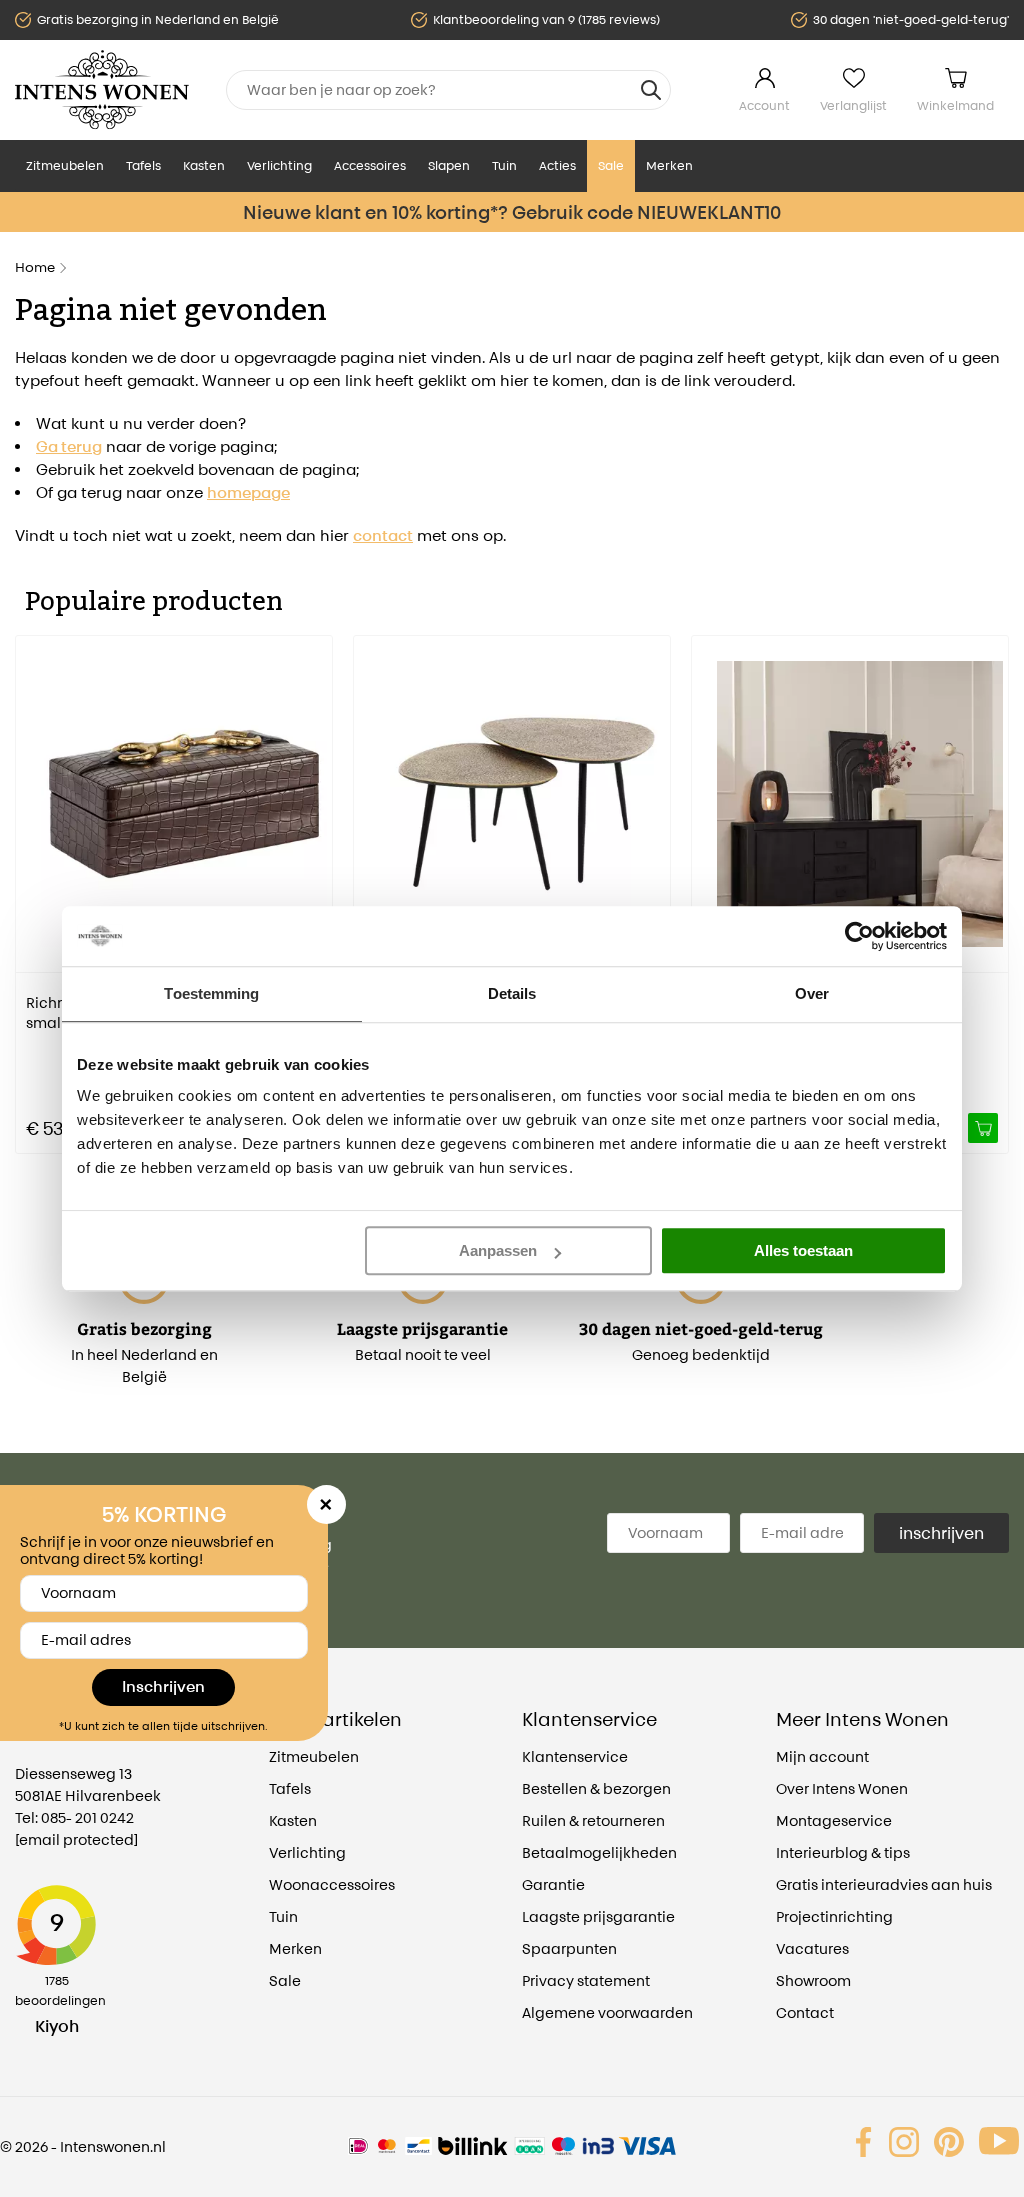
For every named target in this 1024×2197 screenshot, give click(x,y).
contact (383, 535)
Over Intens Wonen (842, 1788)
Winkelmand (955, 105)
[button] (30, 880)
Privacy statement (586, 1980)
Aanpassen (498, 1250)
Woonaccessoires (332, 1884)
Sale (611, 165)
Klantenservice (575, 1756)
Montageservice (834, 1820)
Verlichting (279, 165)
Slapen (449, 165)
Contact (805, 2012)
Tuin (504, 165)
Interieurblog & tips (843, 1852)
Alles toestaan (803, 1250)
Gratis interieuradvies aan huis (884, 1884)
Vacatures (812, 1948)
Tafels (143, 165)
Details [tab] (512, 993)
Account (764, 105)
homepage (248, 492)
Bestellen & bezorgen (596, 1788)
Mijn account (822, 1756)
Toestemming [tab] (211, 993)
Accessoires (370, 165)
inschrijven (941, 1533)
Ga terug (69, 446)
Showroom (813, 1980)
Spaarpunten (569, 1948)
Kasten (204, 165)
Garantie (553, 1884)
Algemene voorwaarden (607, 2012)
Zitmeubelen (65, 165)
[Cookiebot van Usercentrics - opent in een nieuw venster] (859, 936)
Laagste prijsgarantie (598, 1916)
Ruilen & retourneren (593, 1820)
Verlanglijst (853, 105)
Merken (669, 165)
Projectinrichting (834, 1916)
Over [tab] (812, 993)
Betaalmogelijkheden (599, 1852)
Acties (557, 165)
